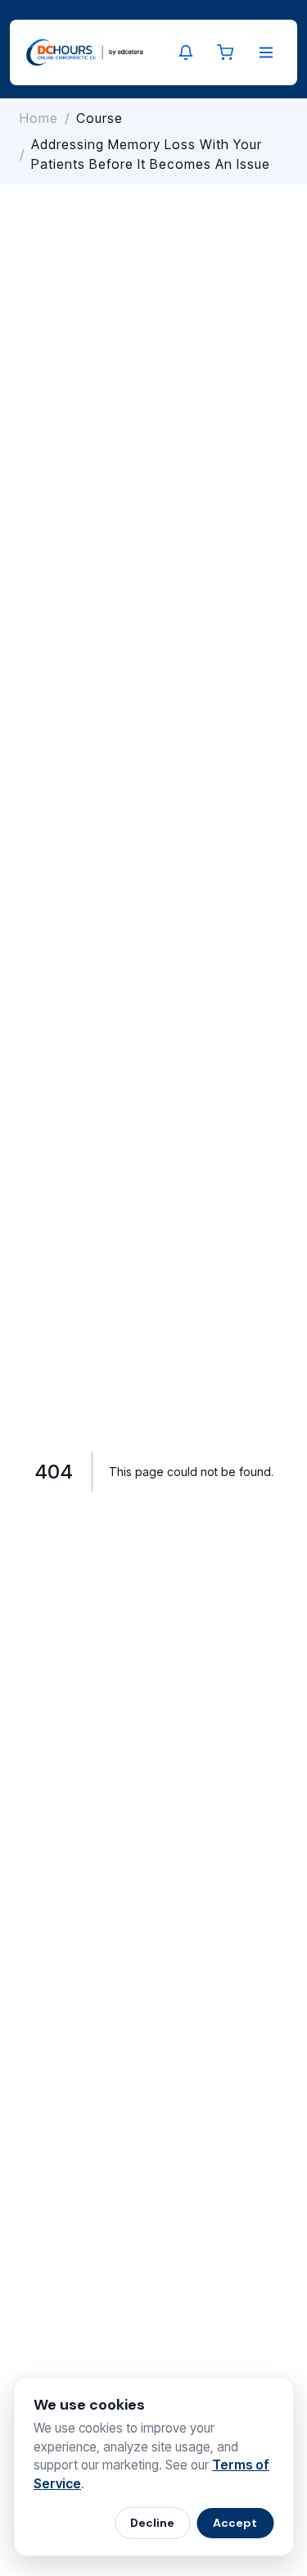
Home (39, 118)
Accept (235, 2523)
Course (99, 118)
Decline (152, 2523)
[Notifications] (186, 52)
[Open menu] (266, 52)
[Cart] (225, 52)
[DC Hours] (85, 52)
